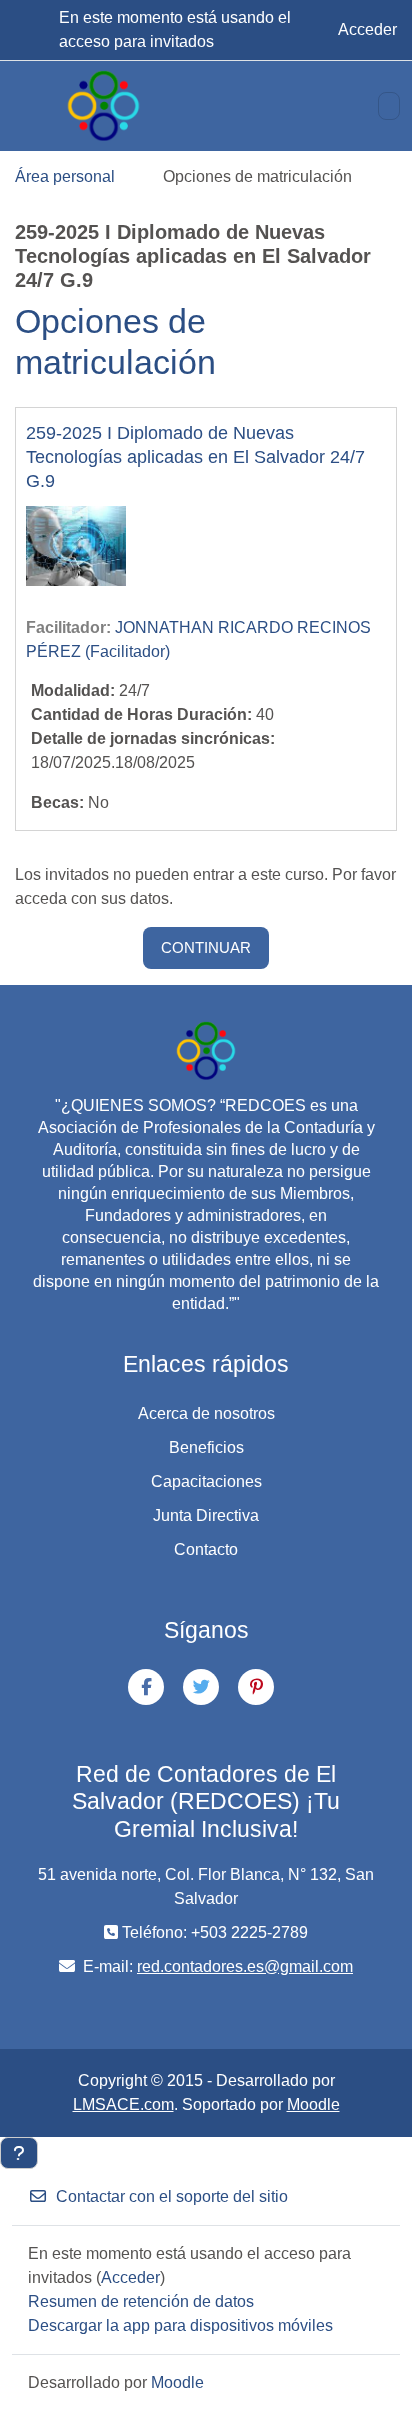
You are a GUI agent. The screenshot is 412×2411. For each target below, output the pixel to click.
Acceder (367, 29)
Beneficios (206, 1447)
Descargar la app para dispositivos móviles (180, 2325)
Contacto (206, 1549)
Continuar (206, 947)
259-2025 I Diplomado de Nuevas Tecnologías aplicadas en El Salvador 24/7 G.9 (195, 457)
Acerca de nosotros (206, 1413)
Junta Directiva (206, 1515)
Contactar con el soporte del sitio (172, 2196)
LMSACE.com (123, 2104)
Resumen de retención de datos (141, 2301)
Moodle (313, 2104)
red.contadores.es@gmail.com (245, 1966)
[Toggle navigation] (389, 106)
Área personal (65, 176)
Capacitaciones (206, 1481)
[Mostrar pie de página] (19, 2153)
